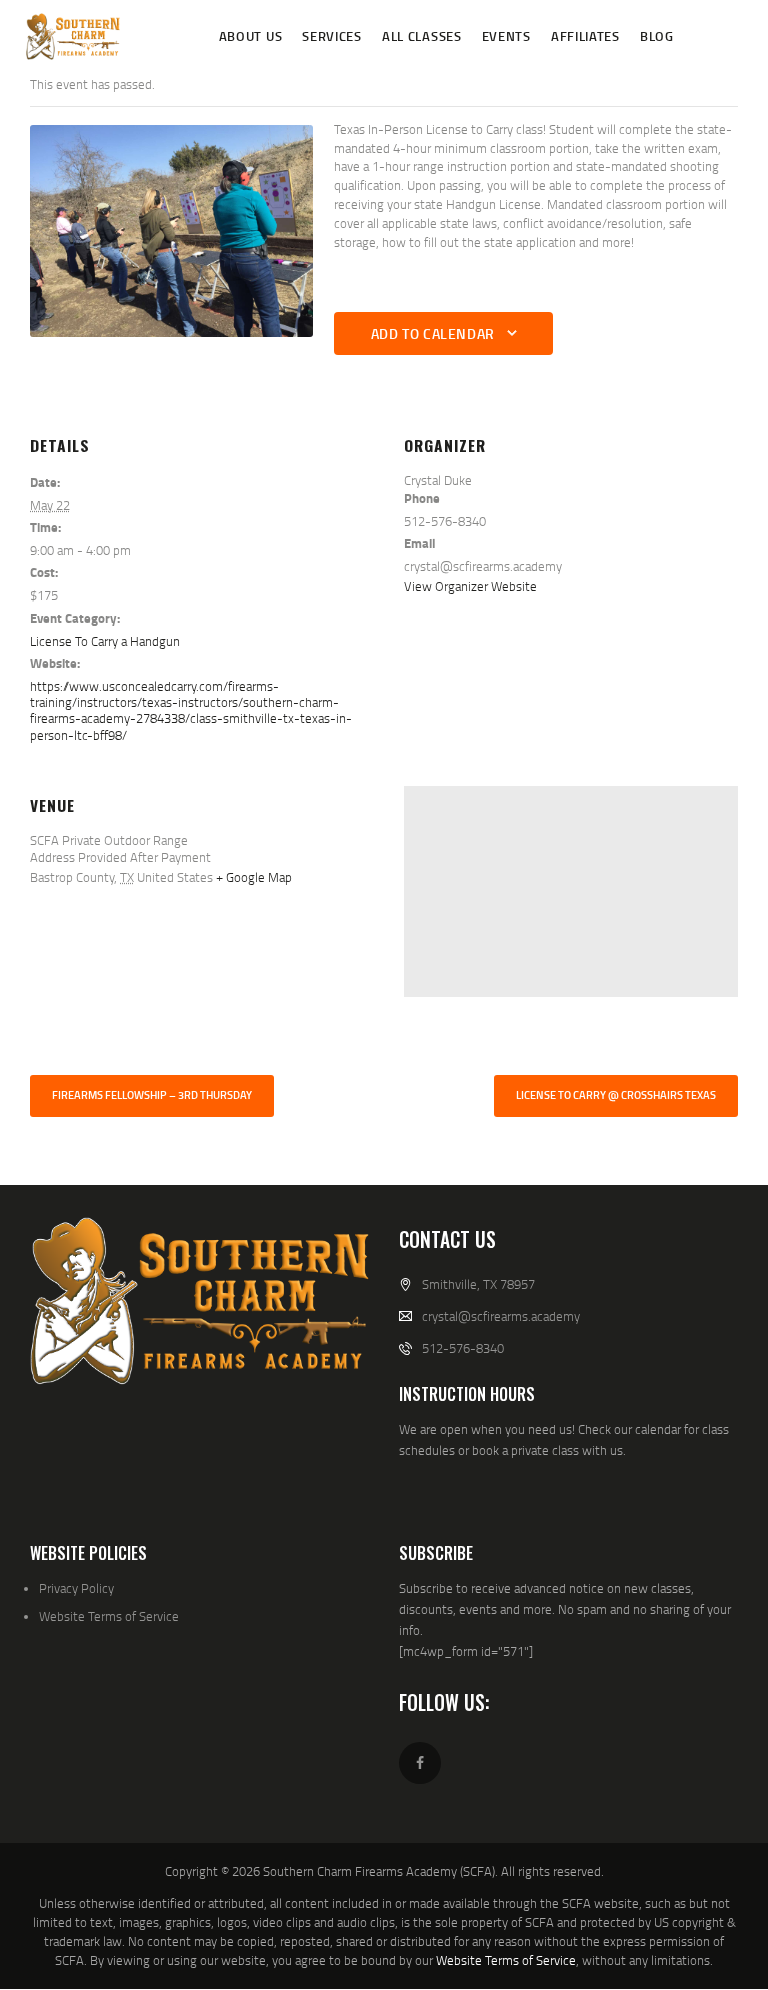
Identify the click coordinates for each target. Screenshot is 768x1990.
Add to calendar (433, 333)
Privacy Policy (76, 1588)
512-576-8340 (463, 1348)
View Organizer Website (470, 586)
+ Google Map (254, 877)
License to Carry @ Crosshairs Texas (616, 1095)
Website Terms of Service (109, 1616)
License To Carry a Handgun (105, 641)
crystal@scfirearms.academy (501, 1316)
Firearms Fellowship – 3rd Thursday (152, 1095)
